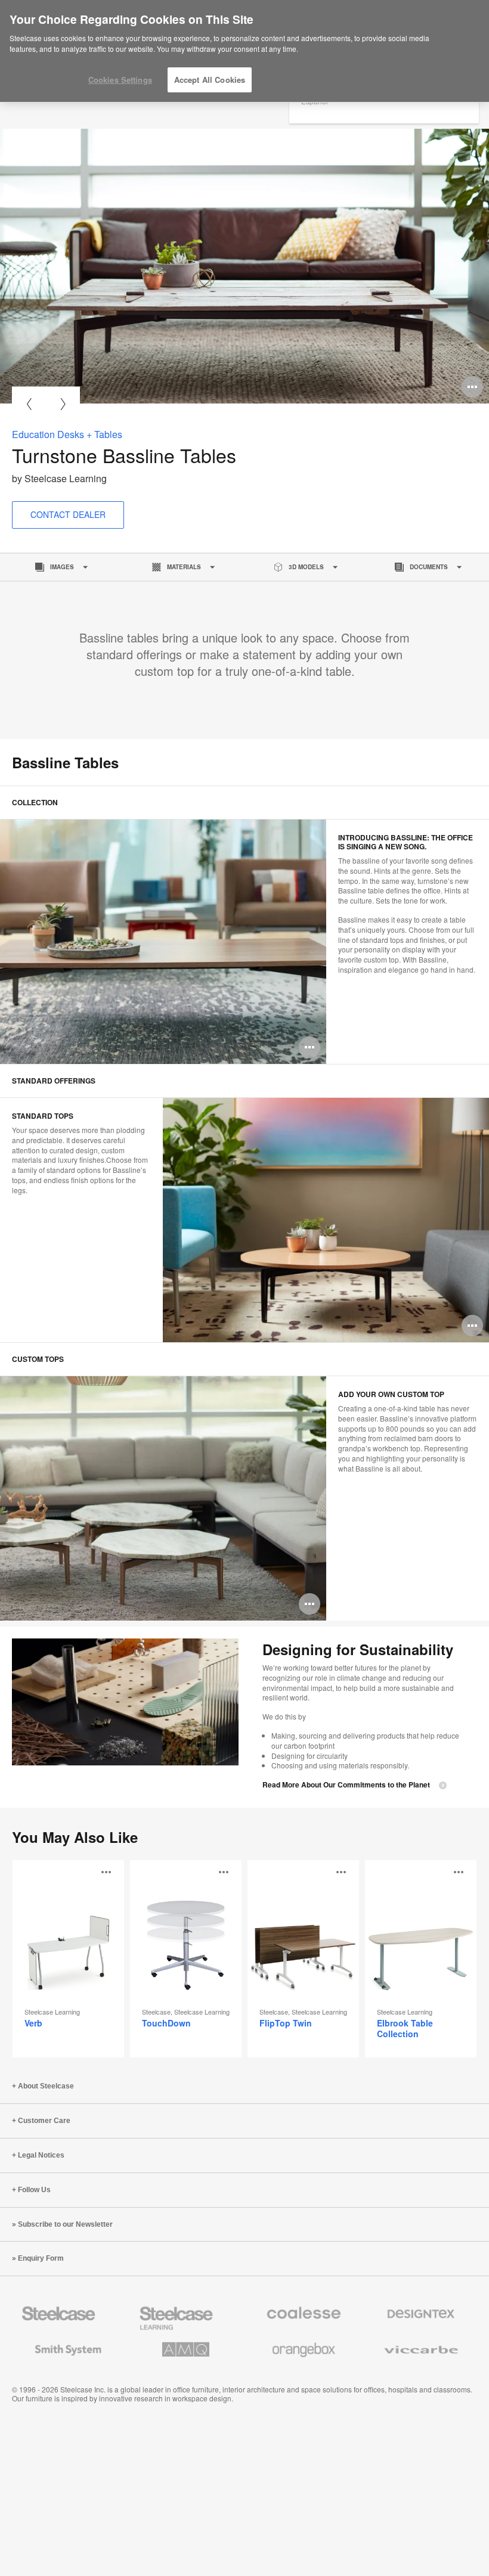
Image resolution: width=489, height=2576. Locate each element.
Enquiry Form (41, 2258)
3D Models (306, 567)
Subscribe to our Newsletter (65, 2224)
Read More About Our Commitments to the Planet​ (346, 1785)
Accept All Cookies (210, 80)
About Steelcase (46, 2086)
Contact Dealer (68, 514)
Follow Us (34, 2190)
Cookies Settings (120, 80)
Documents (429, 567)
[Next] (63, 404)
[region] (244, 51)
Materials (184, 567)
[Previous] (29, 404)
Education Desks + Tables (67, 434)
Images (62, 567)
